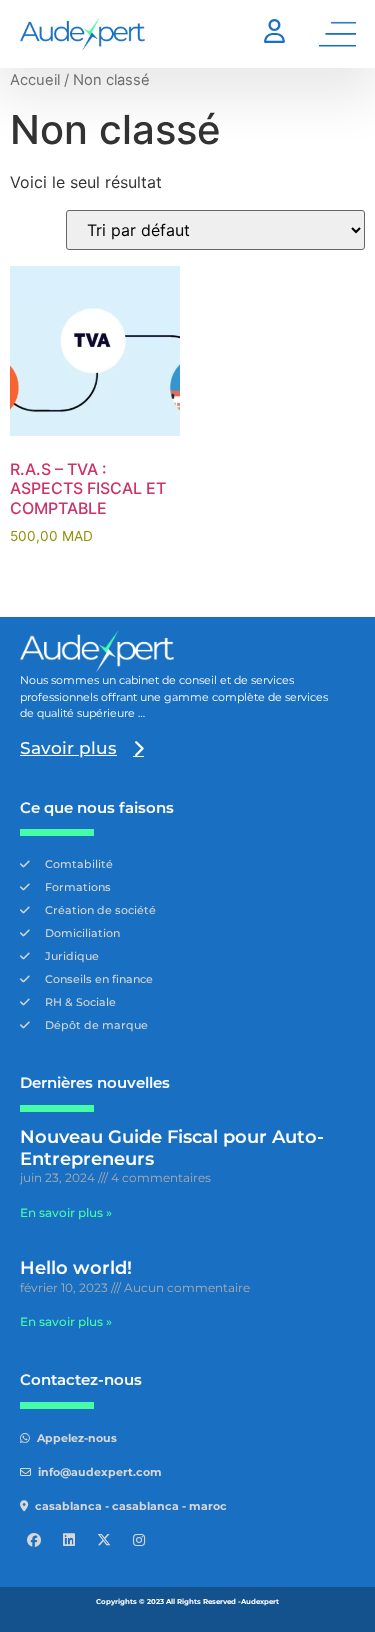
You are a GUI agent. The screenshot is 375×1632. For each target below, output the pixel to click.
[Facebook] (34, 1540)
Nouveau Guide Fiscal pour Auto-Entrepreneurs (172, 1148)
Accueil (35, 80)
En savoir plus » (66, 1212)
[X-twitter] (104, 1540)
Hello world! (76, 1268)
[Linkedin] (69, 1540)
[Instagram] (139, 1540)
